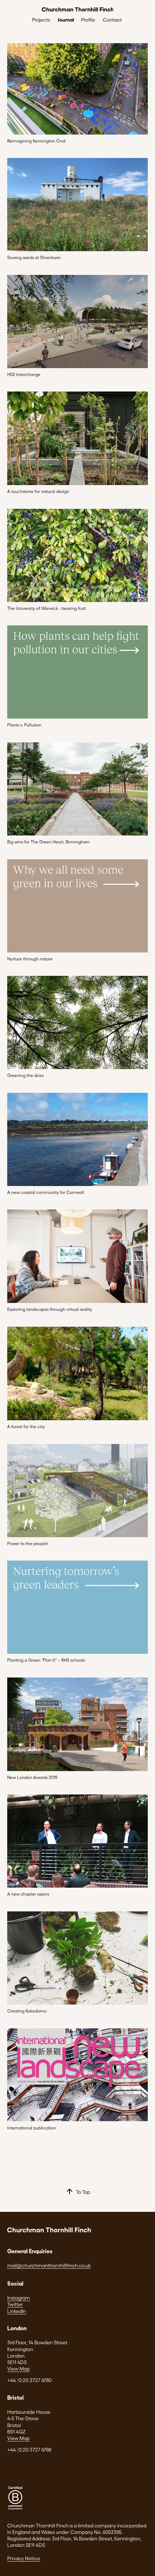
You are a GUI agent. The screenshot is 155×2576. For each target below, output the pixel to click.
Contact (112, 20)
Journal (66, 19)
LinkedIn (17, 2311)
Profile (88, 20)
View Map (18, 2369)
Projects (41, 20)
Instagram (19, 2298)
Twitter (15, 2304)
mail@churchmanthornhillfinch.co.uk (49, 2265)
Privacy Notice (24, 2558)
